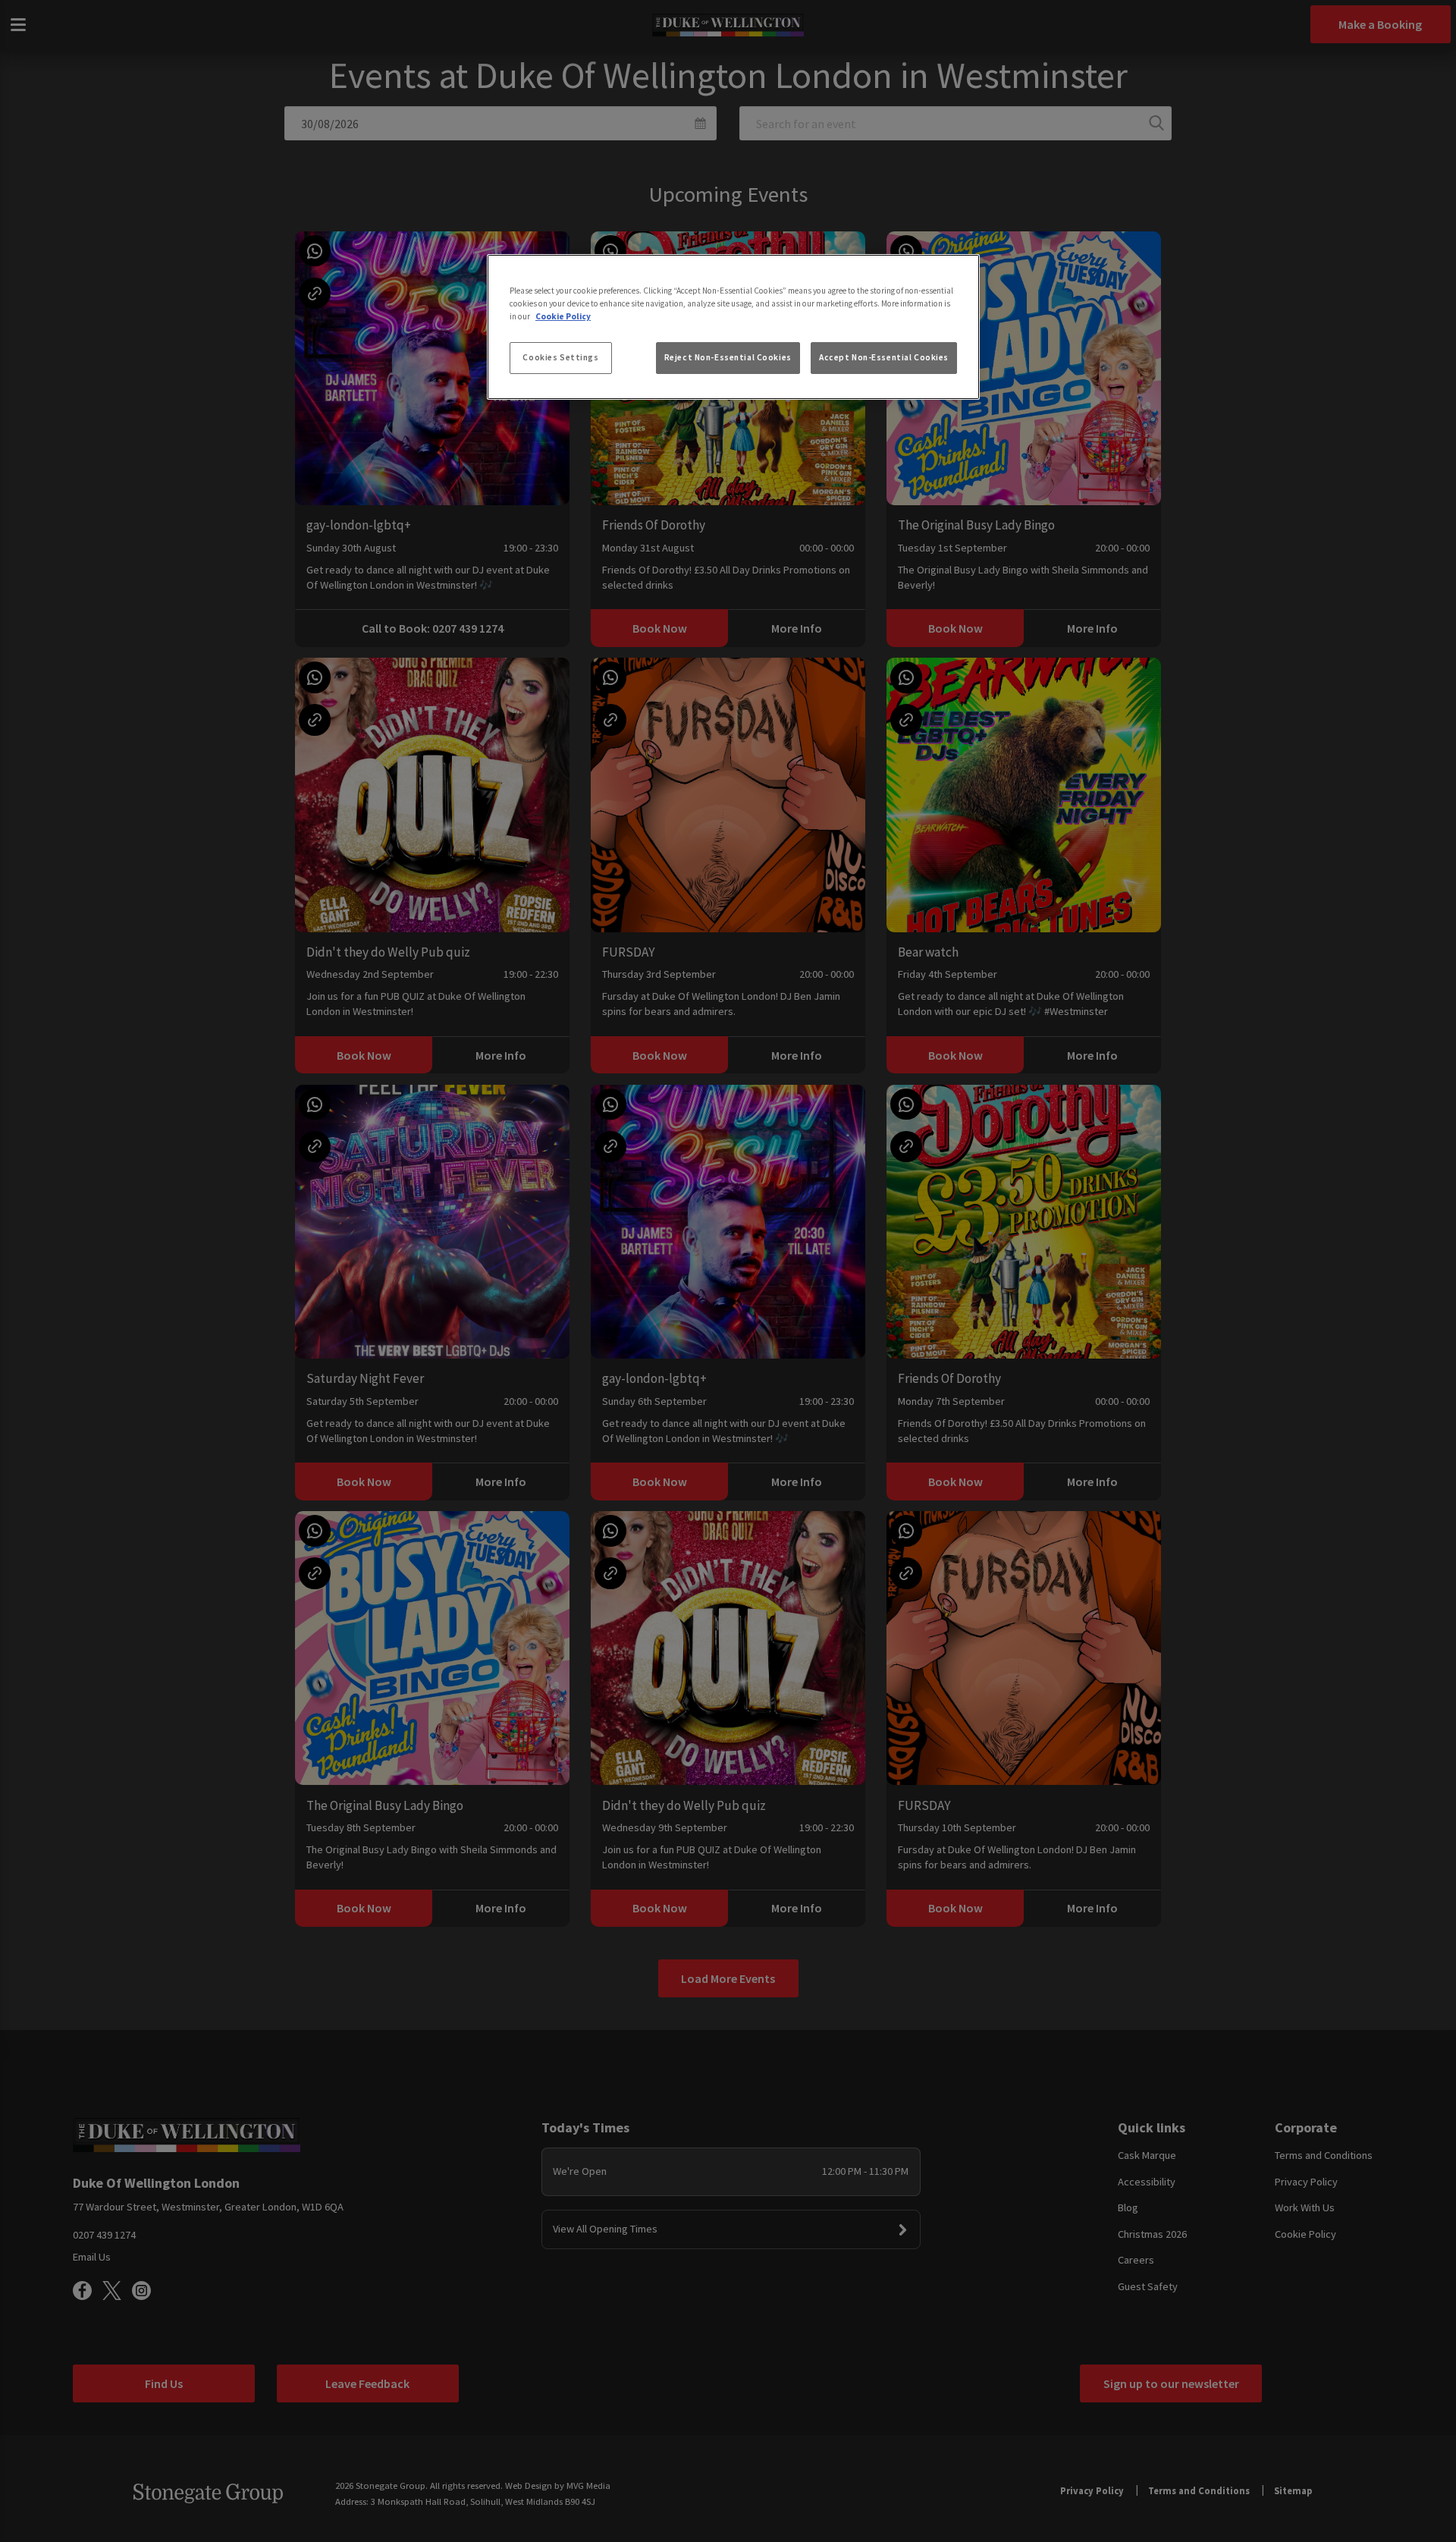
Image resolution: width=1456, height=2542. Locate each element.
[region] (733, 327)
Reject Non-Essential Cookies (728, 357)
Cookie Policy (563, 316)
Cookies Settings (560, 357)
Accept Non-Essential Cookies (884, 357)
